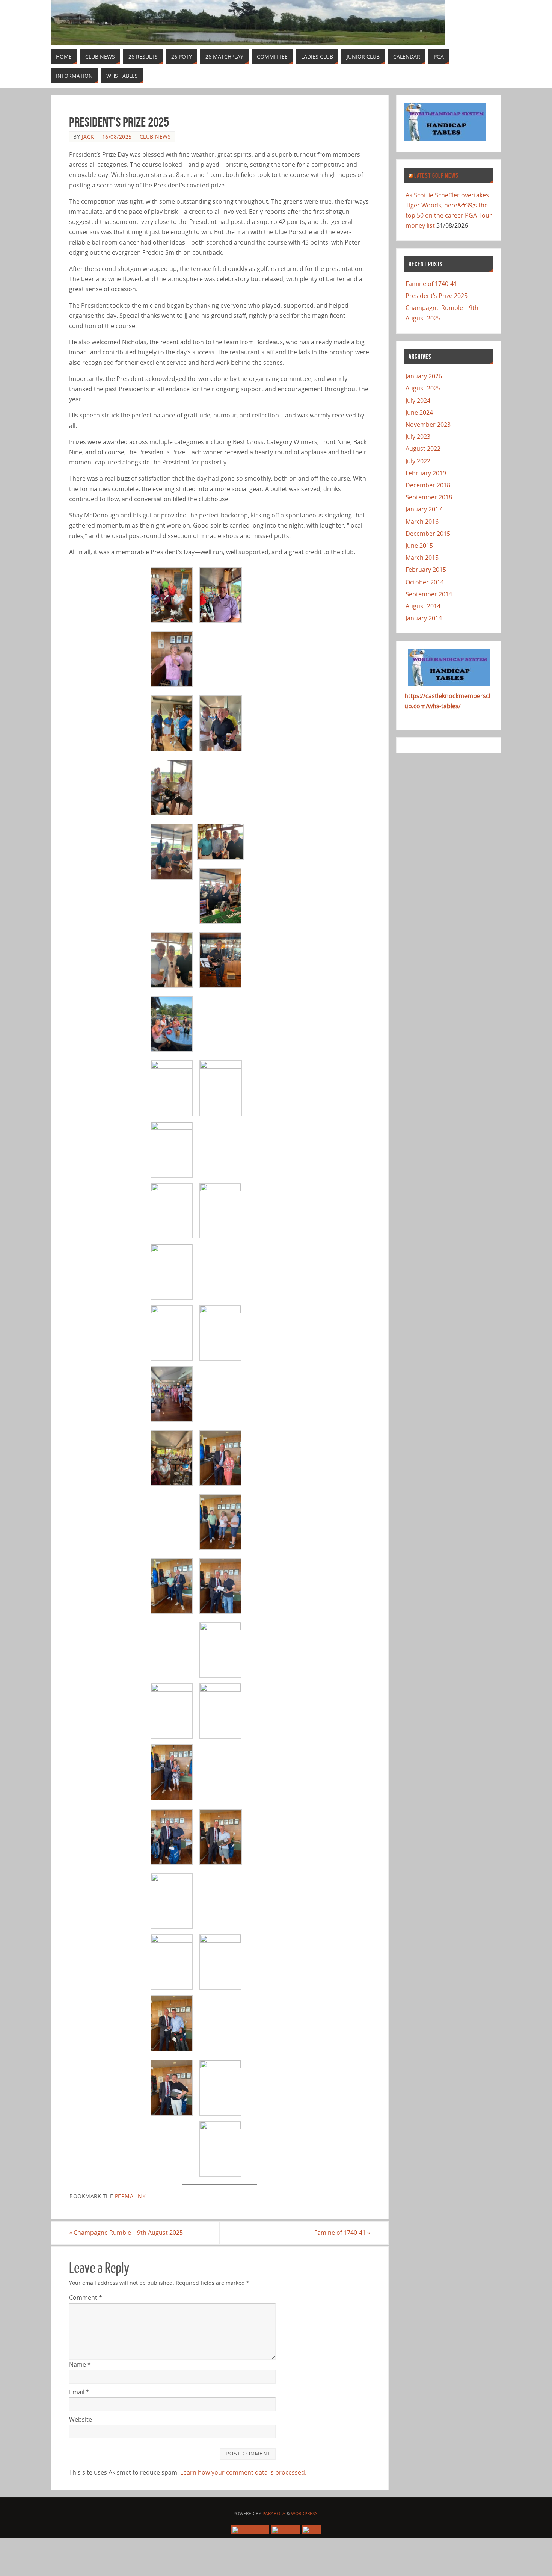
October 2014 (425, 582)
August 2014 (423, 606)
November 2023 (428, 425)
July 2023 (418, 437)
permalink (130, 2196)
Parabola (274, 2513)
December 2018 (428, 485)
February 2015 (426, 570)
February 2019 (426, 473)
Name (80, 2364)
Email (79, 2392)
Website (81, 2419)
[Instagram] (250, 2530)
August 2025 (423, 388)
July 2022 (418, 461)
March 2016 (422, 522)
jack (88, 137)
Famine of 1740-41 (342, 2233)
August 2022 (423, 449)
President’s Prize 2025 (437, 296)
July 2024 (418, 401)
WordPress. (305, 2513)
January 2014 (424, 618)
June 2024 (419, 413)
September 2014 (429, 594)
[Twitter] (285, 2530)
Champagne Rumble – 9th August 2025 (126, 2233)
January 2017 (424, 509)
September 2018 (429, 497)
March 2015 (422, 558)
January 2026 (424, 376)
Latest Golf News (436, 175)
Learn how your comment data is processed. (243, 2472)
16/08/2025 (117, 137)
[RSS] (311, 2530)
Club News (155, 137)
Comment (86, 2298)
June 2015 (419, 546)
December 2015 (428, 534)
